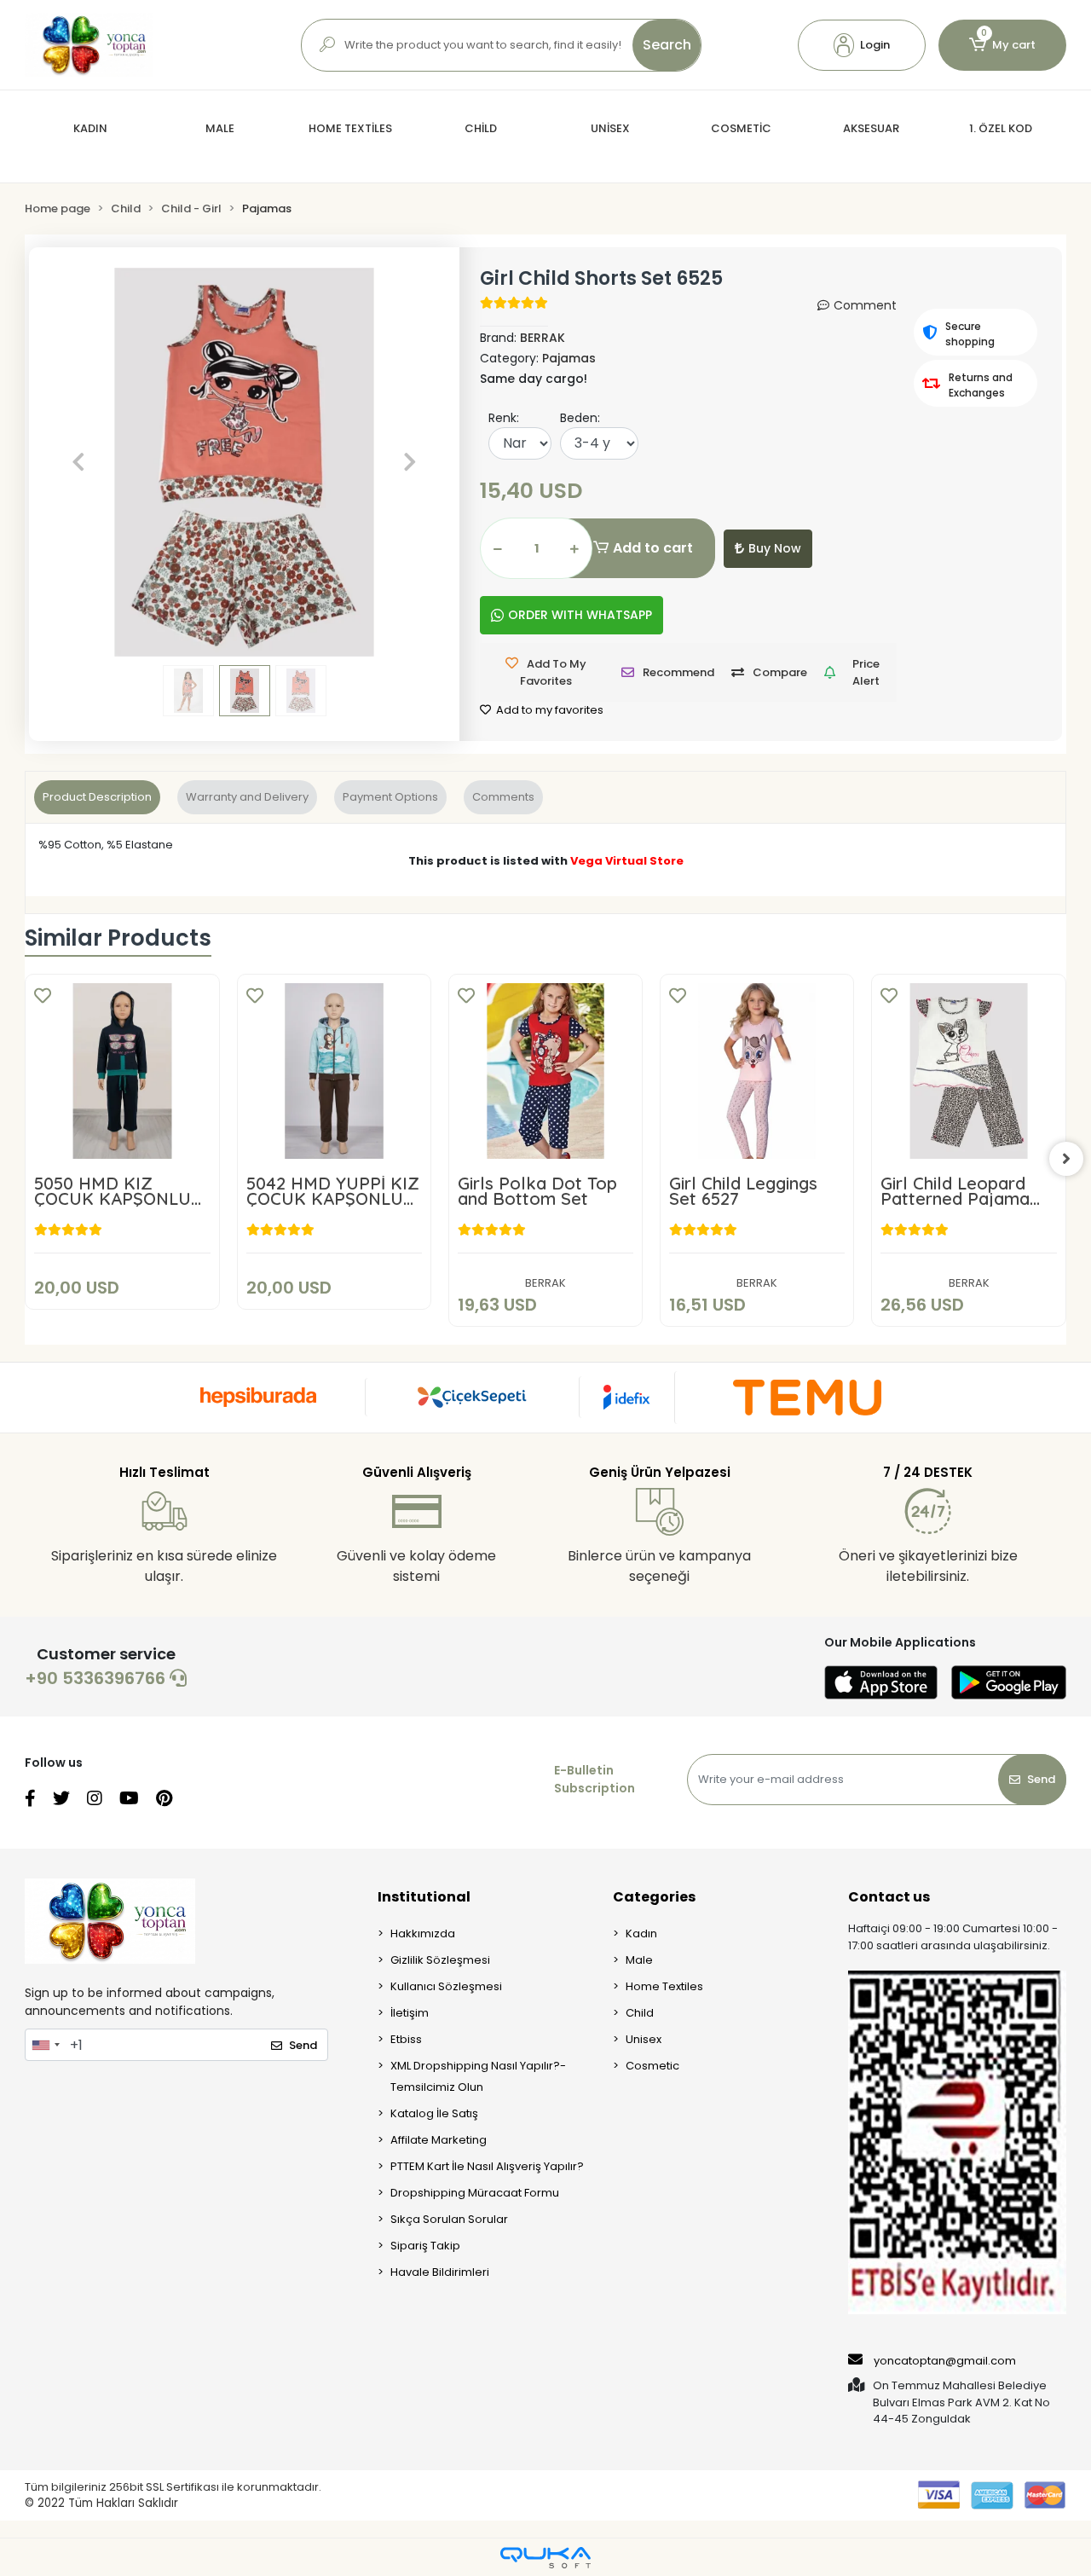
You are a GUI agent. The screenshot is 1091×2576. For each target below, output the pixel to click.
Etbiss (406, 2039)
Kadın (641, 1933)
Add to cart (653, 548)
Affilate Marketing (439, 2140)
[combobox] (45, 2045)
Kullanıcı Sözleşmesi (446, 1986)
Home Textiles (664, 1986)
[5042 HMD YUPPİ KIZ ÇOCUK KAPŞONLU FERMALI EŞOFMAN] (334, 1071)
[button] (862, 45)
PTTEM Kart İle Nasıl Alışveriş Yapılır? (487, 2166)
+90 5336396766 (97, 1678)
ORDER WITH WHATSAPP (580, 615)
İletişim (410, 2013)
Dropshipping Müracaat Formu (475, 2193)
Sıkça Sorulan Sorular (449, 2219)
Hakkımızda (423, 1933)
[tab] (97, 797)
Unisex (644, 2039)
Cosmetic (652, 2066)
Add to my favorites (548, 710)
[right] (1066, 1159)
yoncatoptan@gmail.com (945, 2361)
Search (667, 45)
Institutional (424, 1897)
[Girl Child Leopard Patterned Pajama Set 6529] (968, 1071)
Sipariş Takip (425, 2246)
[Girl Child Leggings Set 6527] (757, 1071)
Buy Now (775, 548)
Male (639, 1960)
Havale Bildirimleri (440, 2272)
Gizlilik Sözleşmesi (440, 1960)
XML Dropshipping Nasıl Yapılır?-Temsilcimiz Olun (478, 2076)
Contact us (889, 1897)
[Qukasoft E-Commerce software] (545, 2558)
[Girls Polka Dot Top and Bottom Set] (545, 1071)
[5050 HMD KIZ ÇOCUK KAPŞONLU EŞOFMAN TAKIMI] (122, 1071)
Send (1041, 1779)
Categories (654, 1897)
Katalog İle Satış (434, 2113)
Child (640, 2013)
